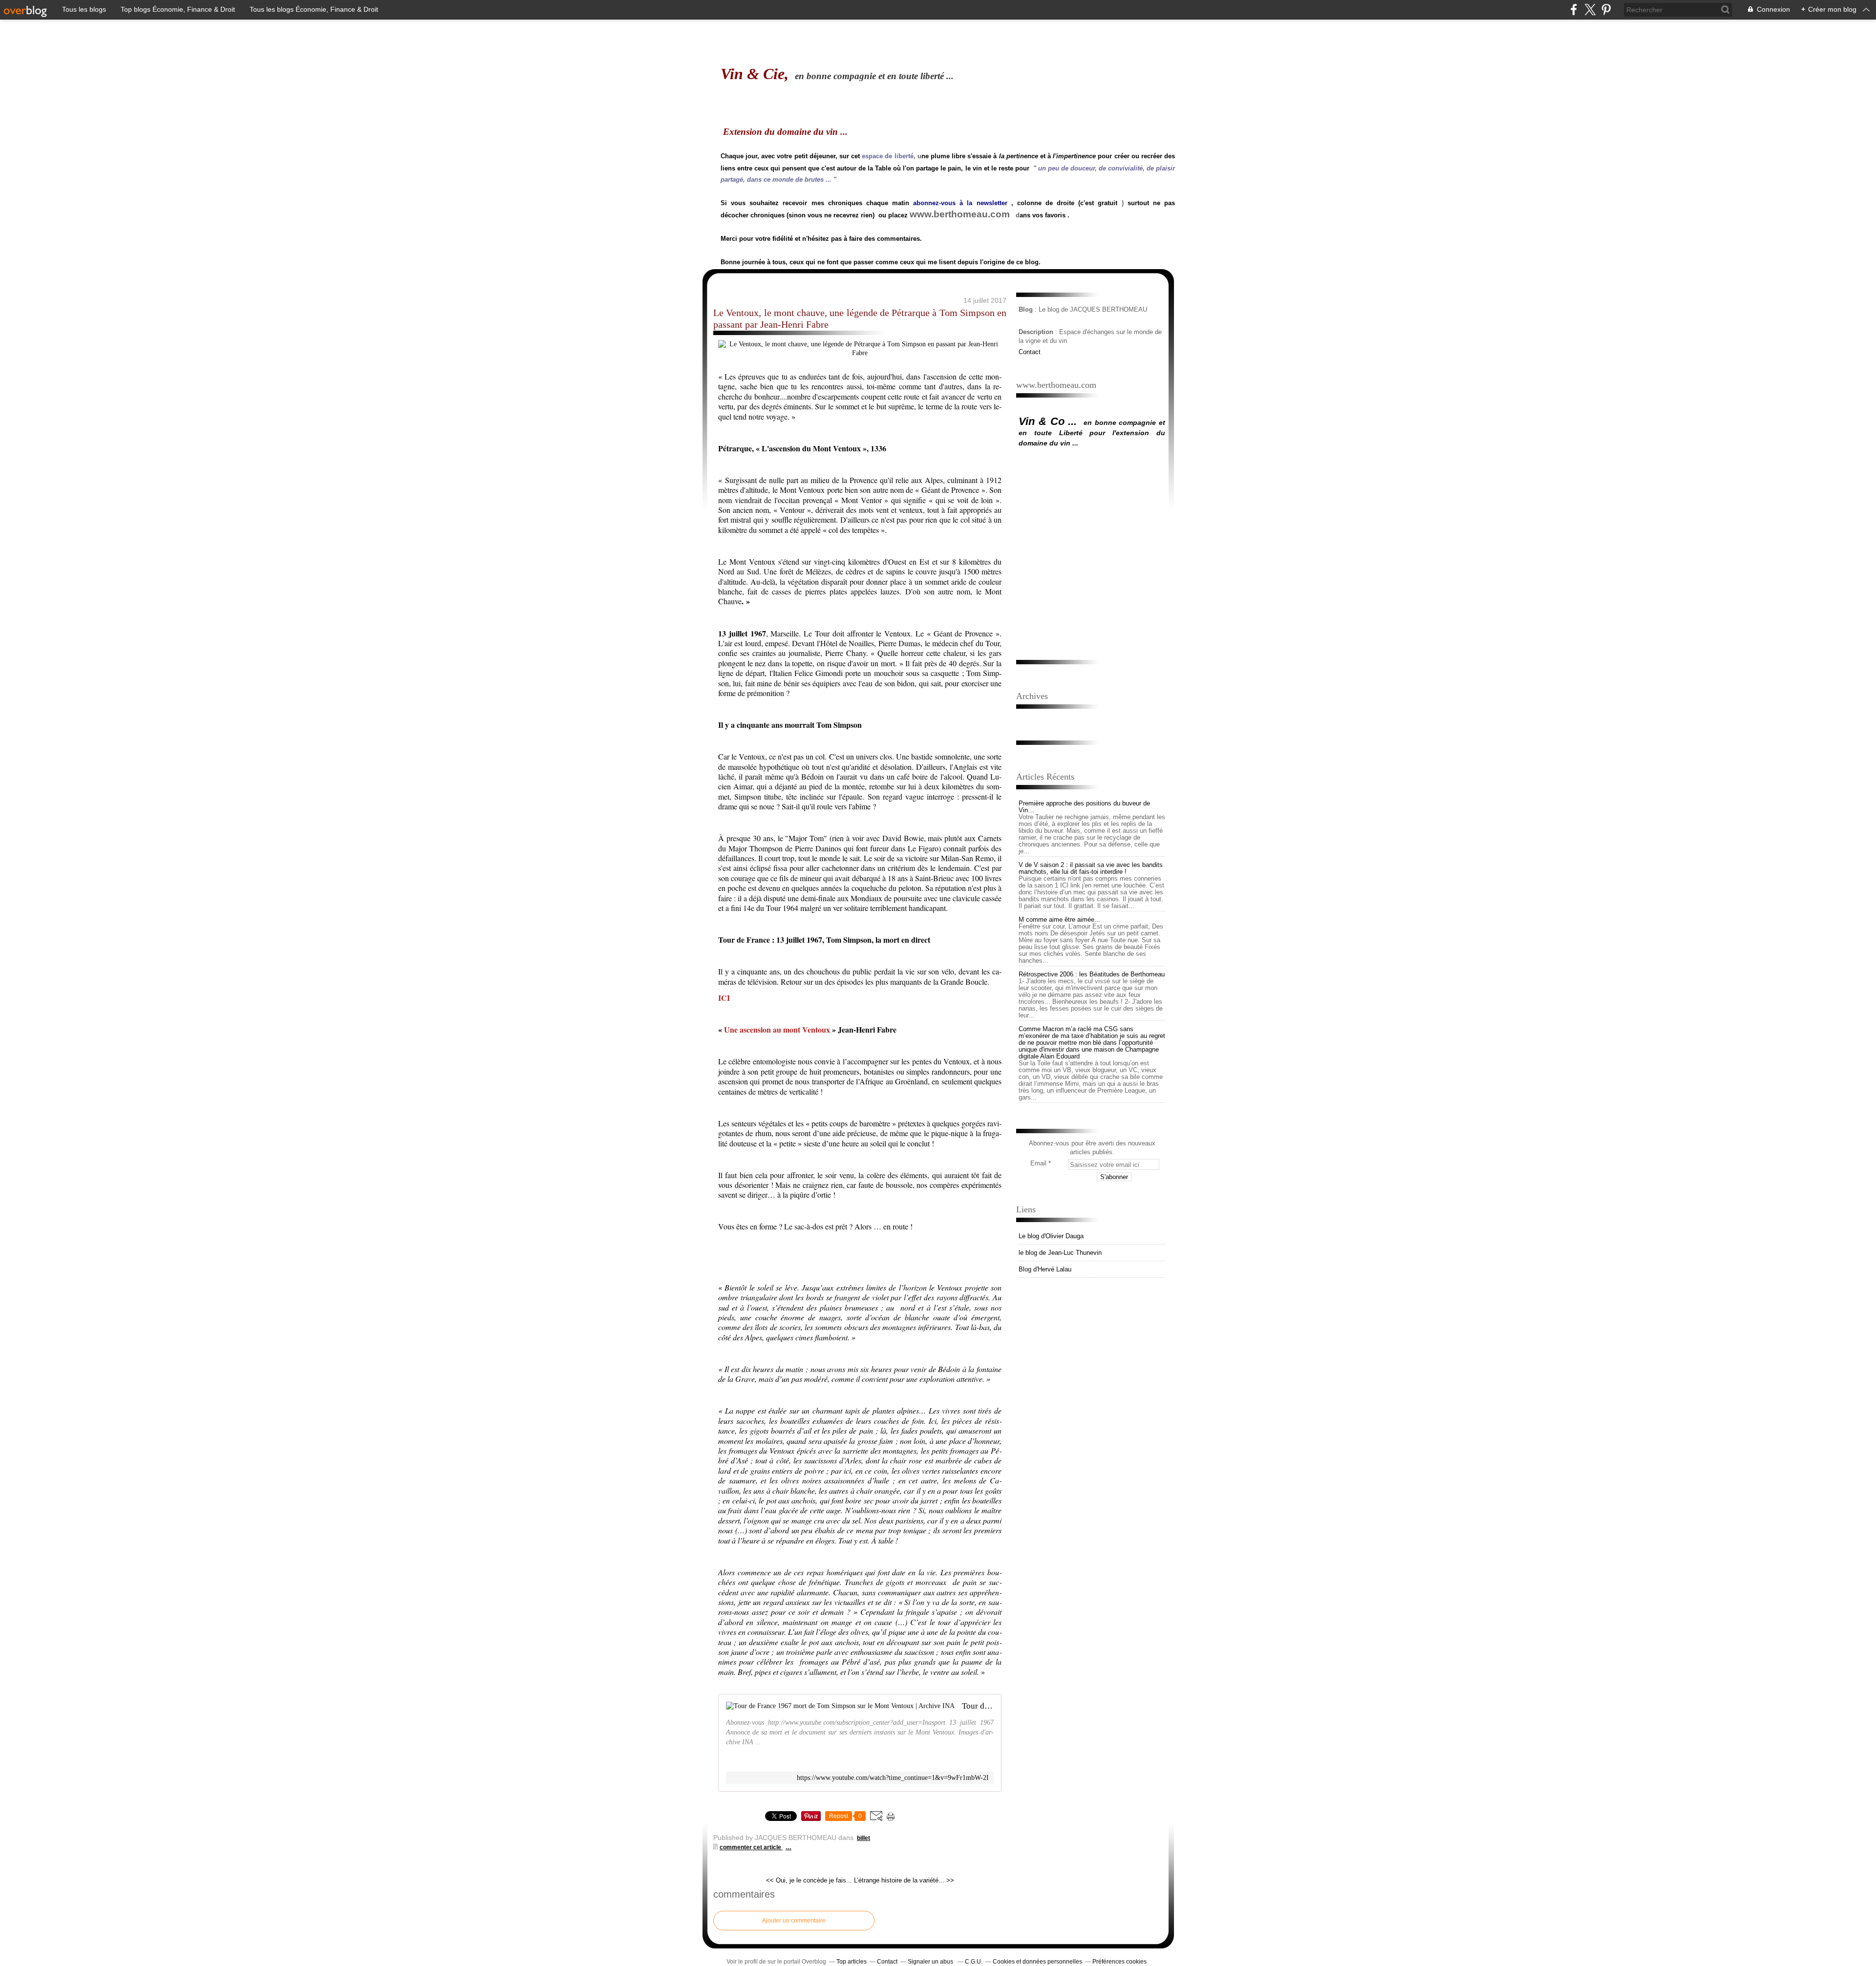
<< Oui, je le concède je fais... (809, 1880)
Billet (863, 1838)
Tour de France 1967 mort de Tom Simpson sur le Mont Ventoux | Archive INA (978, 1706)
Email (1038, 1163)
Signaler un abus (931, 1962)
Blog (1026, 309)
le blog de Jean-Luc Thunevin (1060, 1253)
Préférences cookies (1119, 1962)
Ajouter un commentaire (794, 1921)
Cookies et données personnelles (1037, 1962)
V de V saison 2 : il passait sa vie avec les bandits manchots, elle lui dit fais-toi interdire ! (1091, 868)
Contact (1030, 352)
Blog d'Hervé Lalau (1045, 1269)
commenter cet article (751, 1847)
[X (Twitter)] (1590, 10)
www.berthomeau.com (960, 214)
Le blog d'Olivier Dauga (1051, 1236)
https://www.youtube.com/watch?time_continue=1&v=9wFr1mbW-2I (893, 1778)
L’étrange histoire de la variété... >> (904, 1880)
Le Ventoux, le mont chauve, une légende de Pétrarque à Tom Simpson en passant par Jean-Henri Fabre (860, 318)
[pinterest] (1606, 10)
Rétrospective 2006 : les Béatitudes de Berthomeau (1092, 974)
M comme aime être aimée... (1059, 920)
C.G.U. (974, 1962)
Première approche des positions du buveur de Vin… (1084, 807)
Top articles (852, 1962)
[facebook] (1574, 10)
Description (1037, 332)
